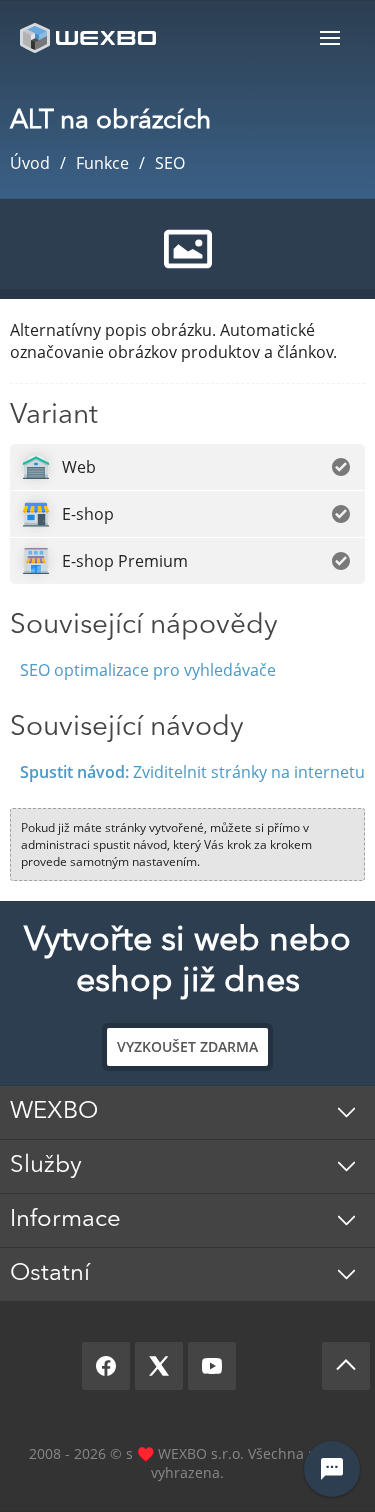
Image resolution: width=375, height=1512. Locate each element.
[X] (159, 1366)
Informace (65, 1220)
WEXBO (54, 1112)
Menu (330, 37)
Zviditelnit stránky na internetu (192, 772)
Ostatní (50, 1274)
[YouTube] (212, 1366)
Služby (46, 1166)
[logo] (90, 37)
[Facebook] (106, 1366)
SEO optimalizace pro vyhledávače (148, 670)
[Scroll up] (346, 1366)
